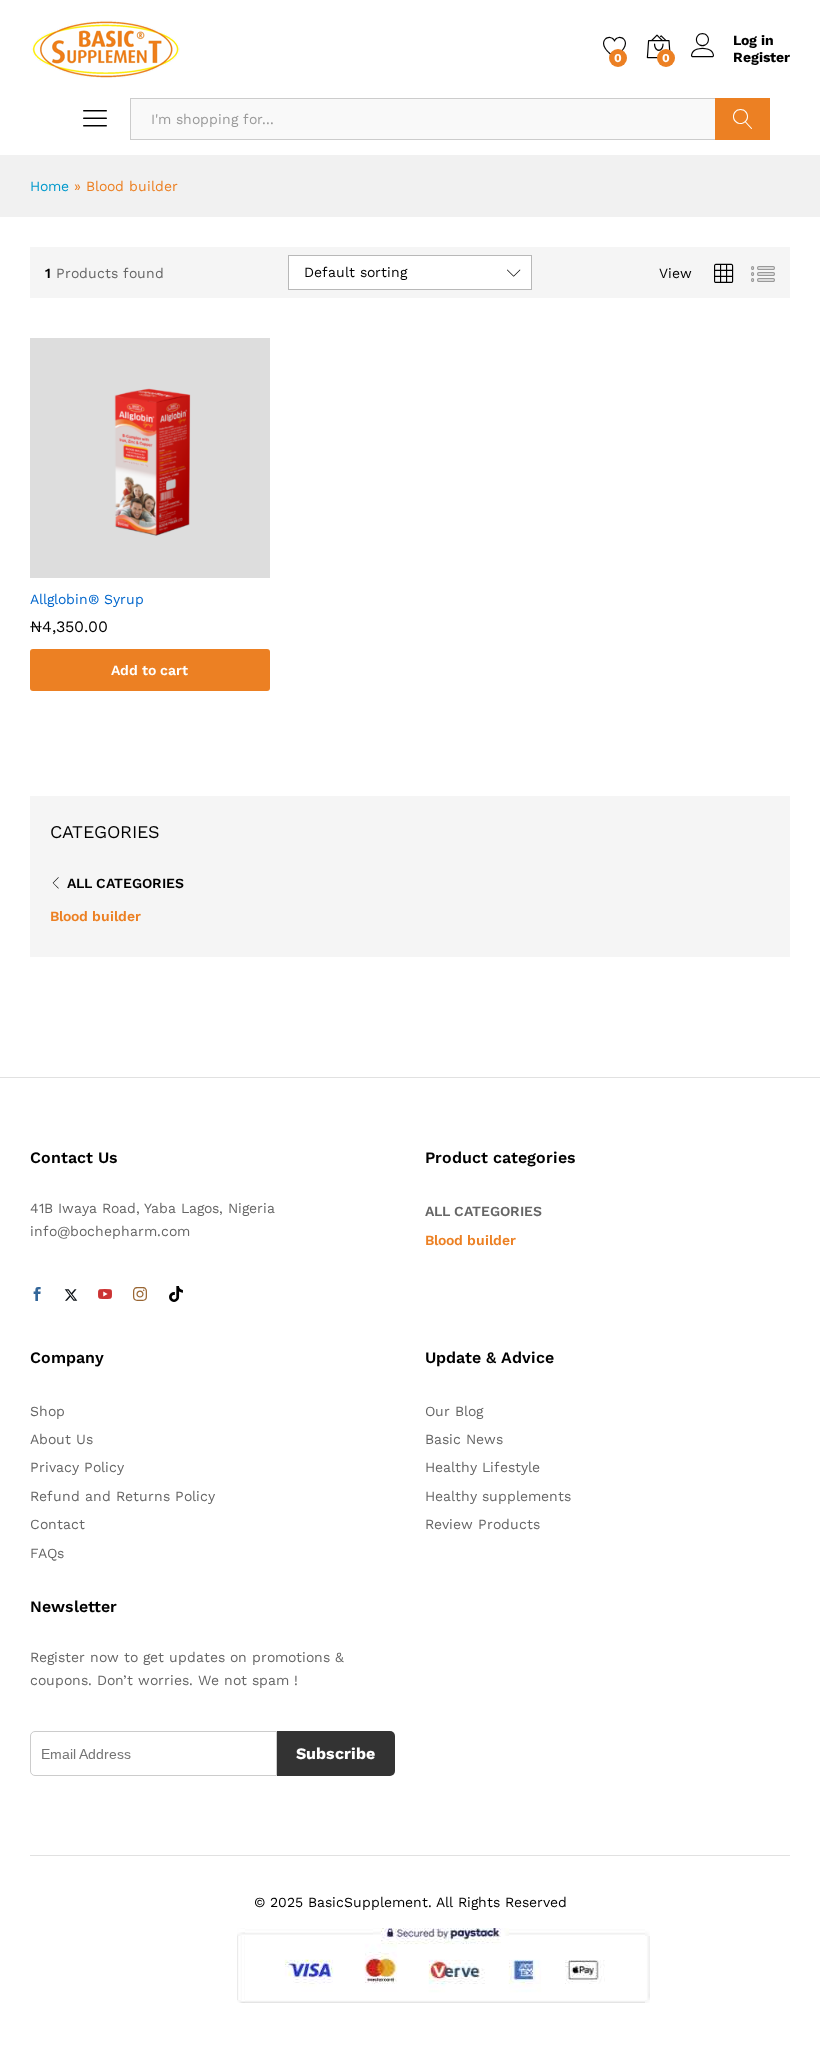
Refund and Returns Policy (122, 1496)
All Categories (125, 883)
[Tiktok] (176, 1295)
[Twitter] (71, 1295)
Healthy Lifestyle (482, 1467)
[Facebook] (37, 1295)
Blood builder (95, 916)
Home (49, 186)
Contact (57, 1524)
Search (742, 119)
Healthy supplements (498, 1496)
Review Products (482, 1524)
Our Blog (454, 1411)
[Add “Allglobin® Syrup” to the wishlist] (170, 566)
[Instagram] (140, 1295)
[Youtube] (105, 1295)
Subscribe (335, 1753)
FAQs (47, 1553)
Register (761, 57)
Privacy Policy (77, 1467)
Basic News (464, 1439)
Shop (47, 1411)
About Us (61, 1439)
